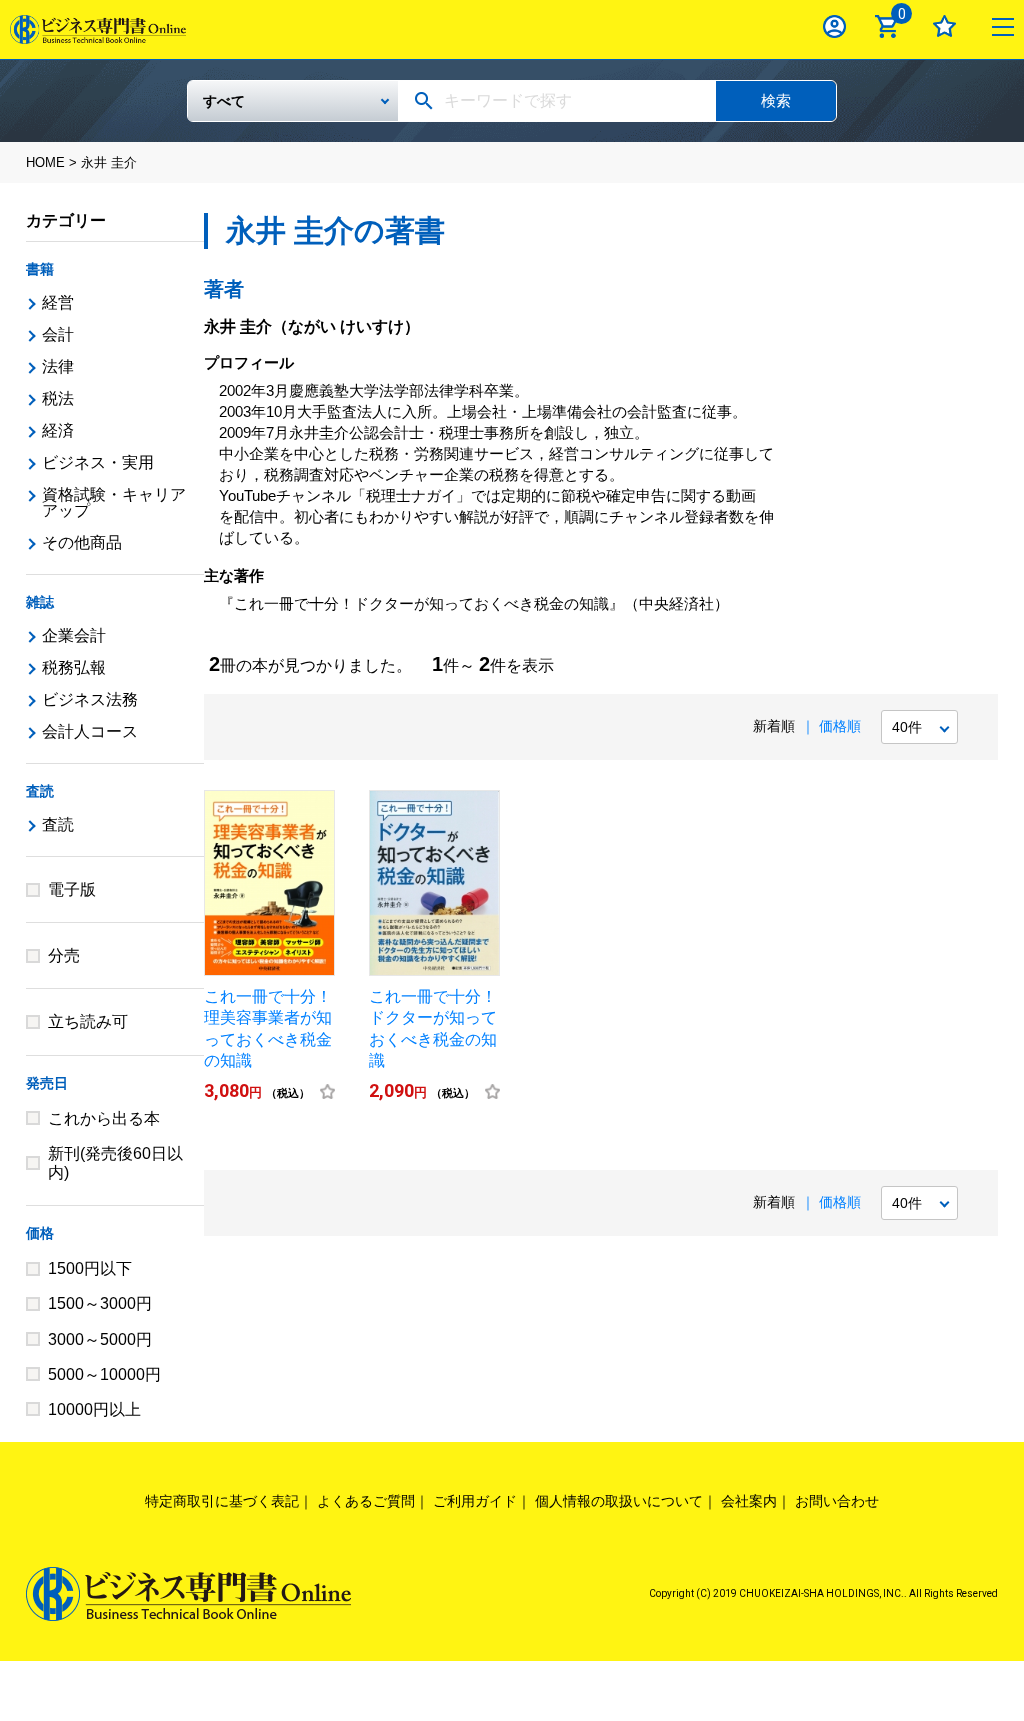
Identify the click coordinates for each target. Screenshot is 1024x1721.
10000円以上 (94, 1409)
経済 (58, 430)
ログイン (834, 26)
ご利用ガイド (475, 1501)
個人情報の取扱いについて (619, 1501)
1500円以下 (90, 1268)
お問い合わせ (837, 1501)
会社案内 (749, 1501)
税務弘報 (74, 667)
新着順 (774, 726)
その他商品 (82, 542)
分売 (64, 955)
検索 (776, 100)
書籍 (40, 269)
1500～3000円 (100, 1303)
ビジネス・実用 (98, 462)
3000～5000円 (100, 1339)
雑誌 (40, 602)
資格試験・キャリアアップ (114, 502)
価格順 (840, 726)
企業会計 (74, 635)
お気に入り (944, 26)
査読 (40, 791)
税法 (58, 398)
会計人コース (90, 731)
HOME (45, 162)
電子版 (72, 889)
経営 (58, 302)
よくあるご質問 (366, 1501)
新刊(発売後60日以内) (115, 1163)
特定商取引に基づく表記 (222, 1501)
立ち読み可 (88, 1021)
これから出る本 (104, 1118)
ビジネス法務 (90, 699)
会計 (58, 334)
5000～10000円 (104, 1374)
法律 (58, 366)
